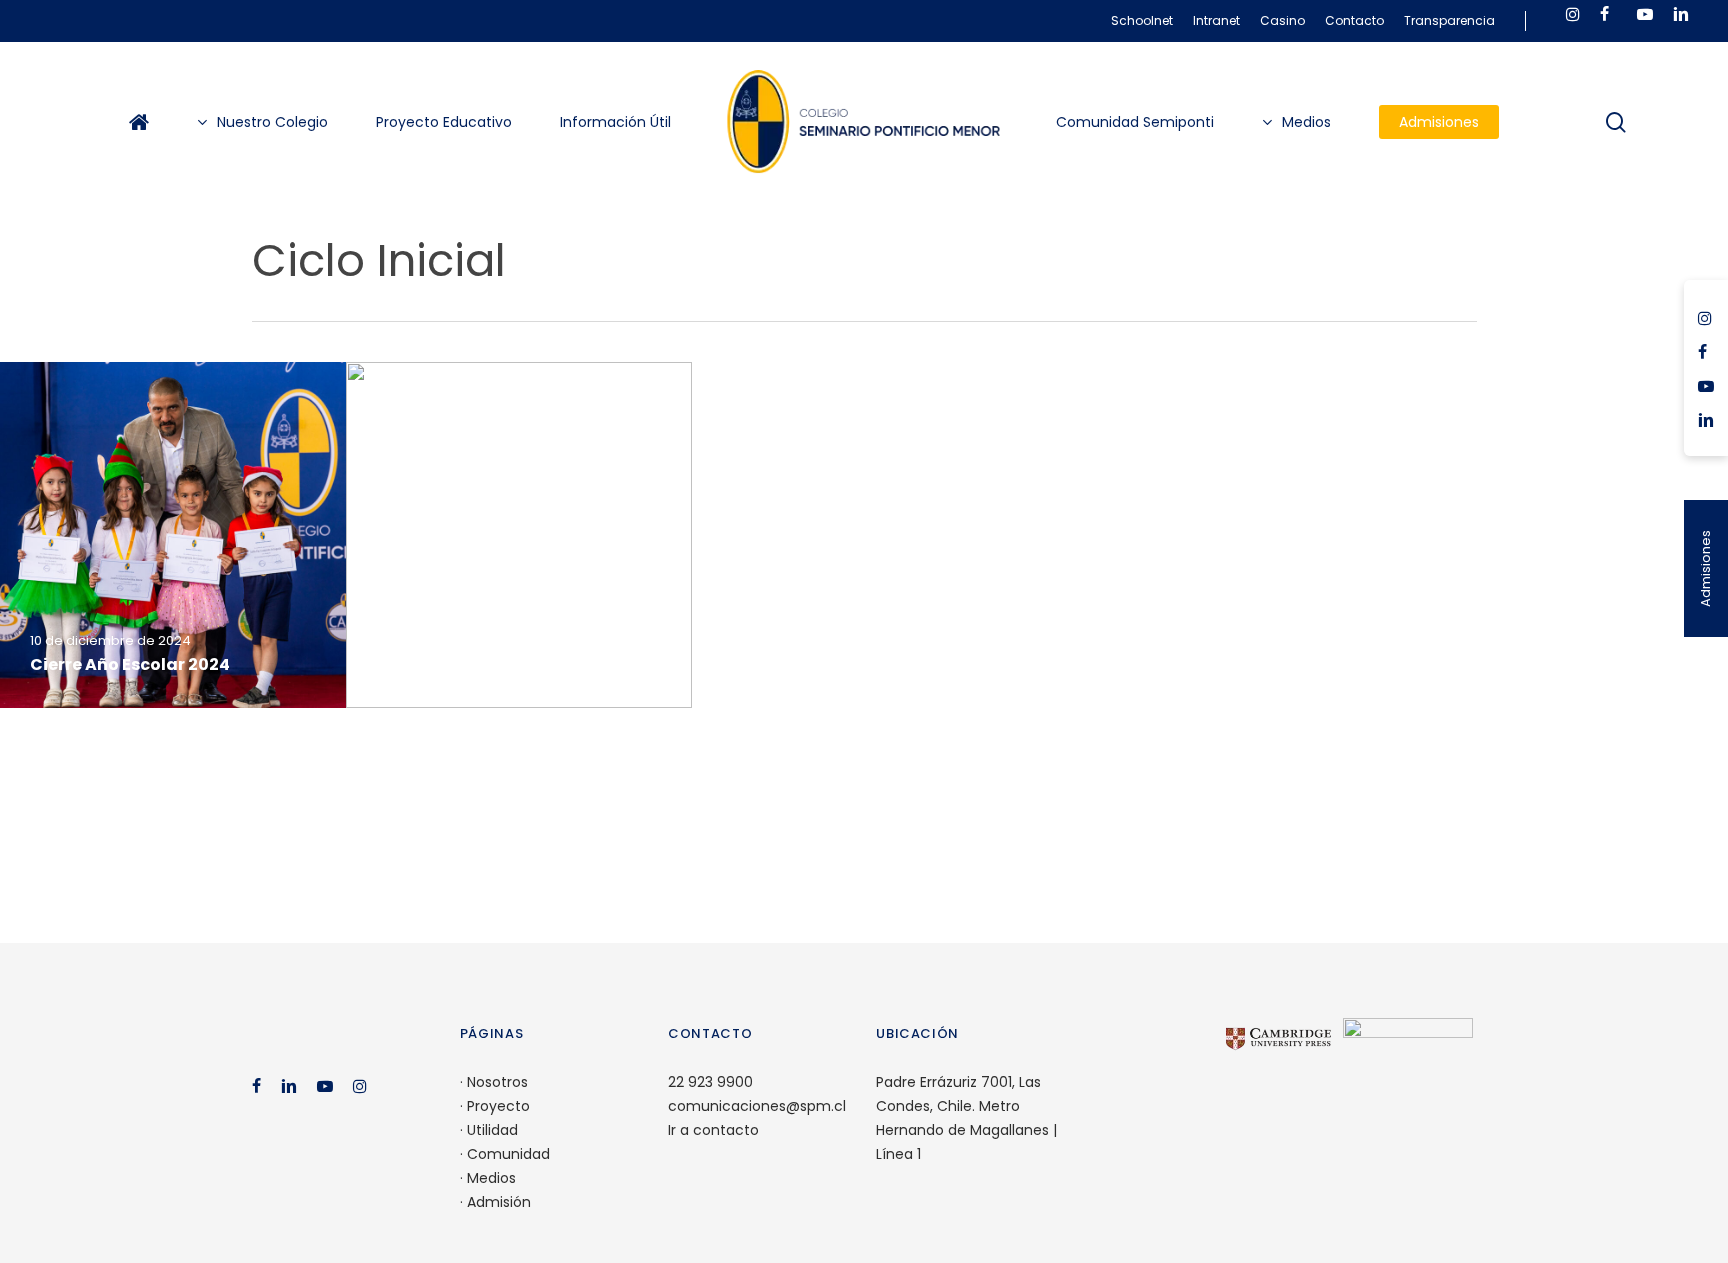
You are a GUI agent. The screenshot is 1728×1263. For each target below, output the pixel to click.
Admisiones (1705, 568)
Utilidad (492, 1130)
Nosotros (497, 1082)
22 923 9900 (710, 1082)
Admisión (499, 1202)
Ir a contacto (713, 1130)
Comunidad (508, 1154)
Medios (491, 1178)
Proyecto (498, 1106)
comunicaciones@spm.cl (757, 1106)
